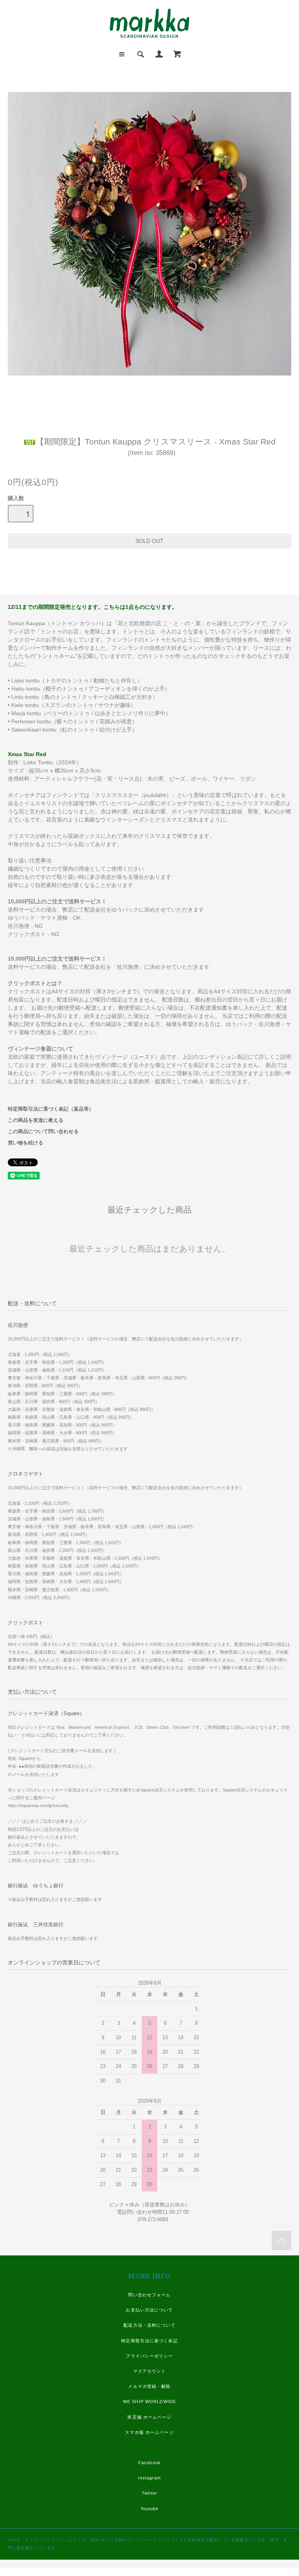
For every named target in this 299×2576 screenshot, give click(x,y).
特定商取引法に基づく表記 (149, 2341)
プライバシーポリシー (149, 2356)
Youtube (150, 2509)
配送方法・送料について (149, 2325)
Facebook (149, 2463)
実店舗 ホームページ (149, 2417)
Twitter (149, 2493)
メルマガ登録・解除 (149, 2386)
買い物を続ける (26, 1143)
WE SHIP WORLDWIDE (149, 2401)
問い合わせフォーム (149, 2295)
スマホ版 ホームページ (149, 2432)
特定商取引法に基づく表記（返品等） (51, 1109)
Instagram (149, 2478)
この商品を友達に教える (36, 1120)
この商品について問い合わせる (43, 1132)
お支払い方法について (149, 2310)
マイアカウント (150, 2371)
